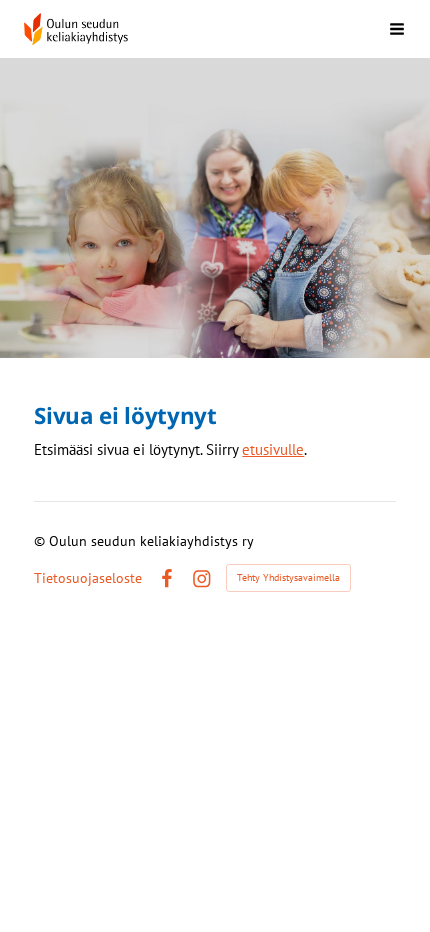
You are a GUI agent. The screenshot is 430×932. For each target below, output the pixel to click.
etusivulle (273, 449)
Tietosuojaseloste (88, 578)
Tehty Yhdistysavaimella (288, 577)
